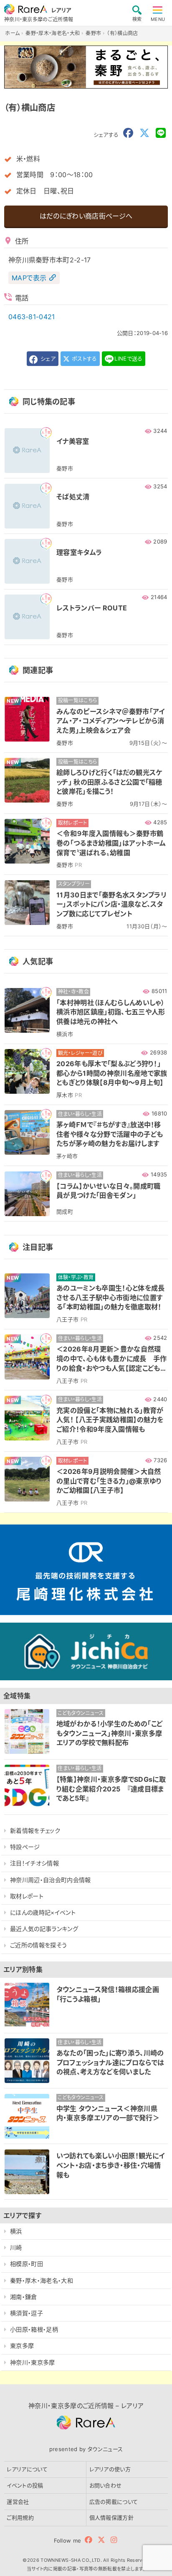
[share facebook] (128, 133)
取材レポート (27, 1896)
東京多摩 (22, 2346)
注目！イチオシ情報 (34, 1863)
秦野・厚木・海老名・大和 (42, 2280)
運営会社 (18, 2502)
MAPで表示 (29, 278)
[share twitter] (144, 133)
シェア (47, 358)
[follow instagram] (114, 2540)
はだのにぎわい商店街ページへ (86, 216)
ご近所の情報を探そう (38, 1945)
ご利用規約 (20, 2518)
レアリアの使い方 (110, 2469)
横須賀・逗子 (27, 2313)
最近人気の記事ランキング (44, 1929)
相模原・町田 (27, 2264)
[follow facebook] (89, 2540)
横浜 (16, 2231)
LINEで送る (128, 358)
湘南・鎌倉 (24, 2297)
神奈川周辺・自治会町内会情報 (50, 1880)
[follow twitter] (101, 2540)
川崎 (16, 2247)
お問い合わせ (106, 2485)
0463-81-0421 (32, 317)
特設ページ (25, 1847)
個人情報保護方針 (112, 2518)
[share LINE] (161, 133)
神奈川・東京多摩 (33, 2362)
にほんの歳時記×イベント (43, 1912)
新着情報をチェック (35, 1830)
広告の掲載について (114, 2502)
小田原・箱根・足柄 (34, 2329)
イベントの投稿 (25, 2485)
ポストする (84, 358)
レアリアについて (27, 2469)
